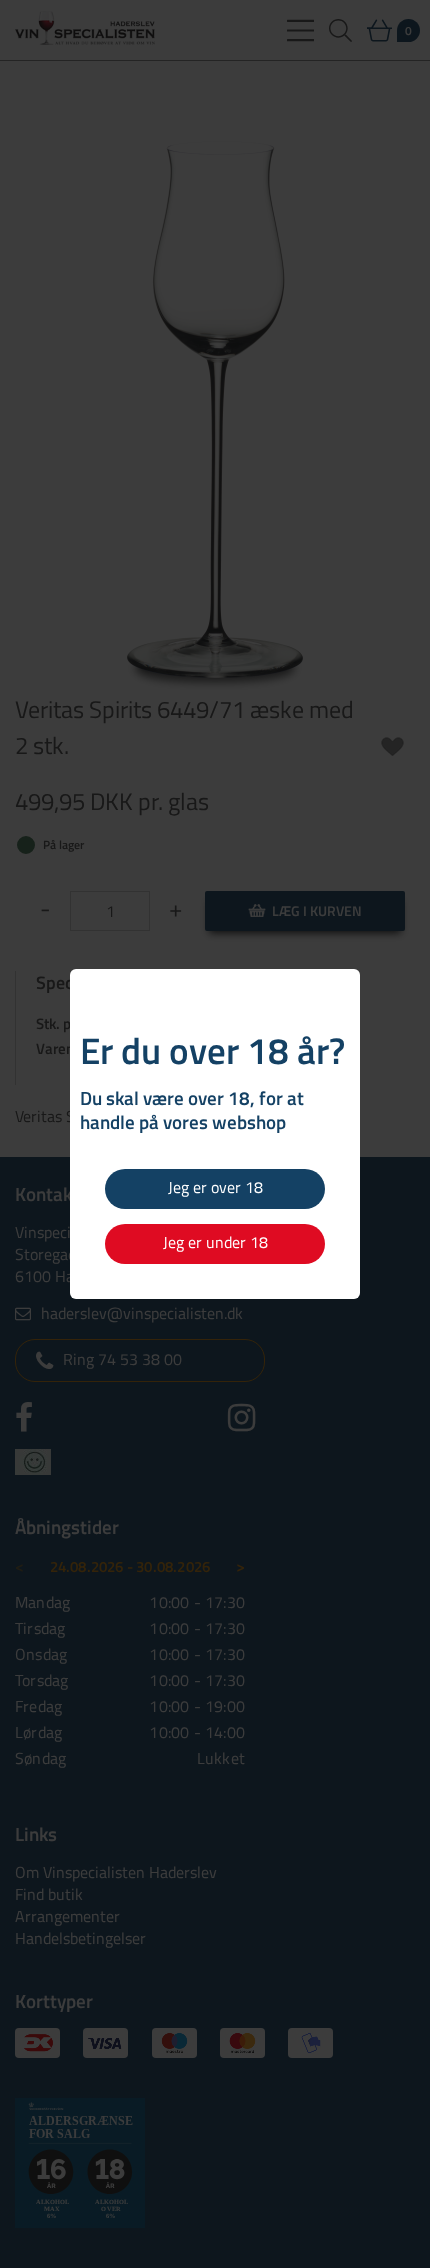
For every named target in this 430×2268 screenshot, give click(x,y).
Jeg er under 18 (215, 1242)
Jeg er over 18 (215, 1187)
